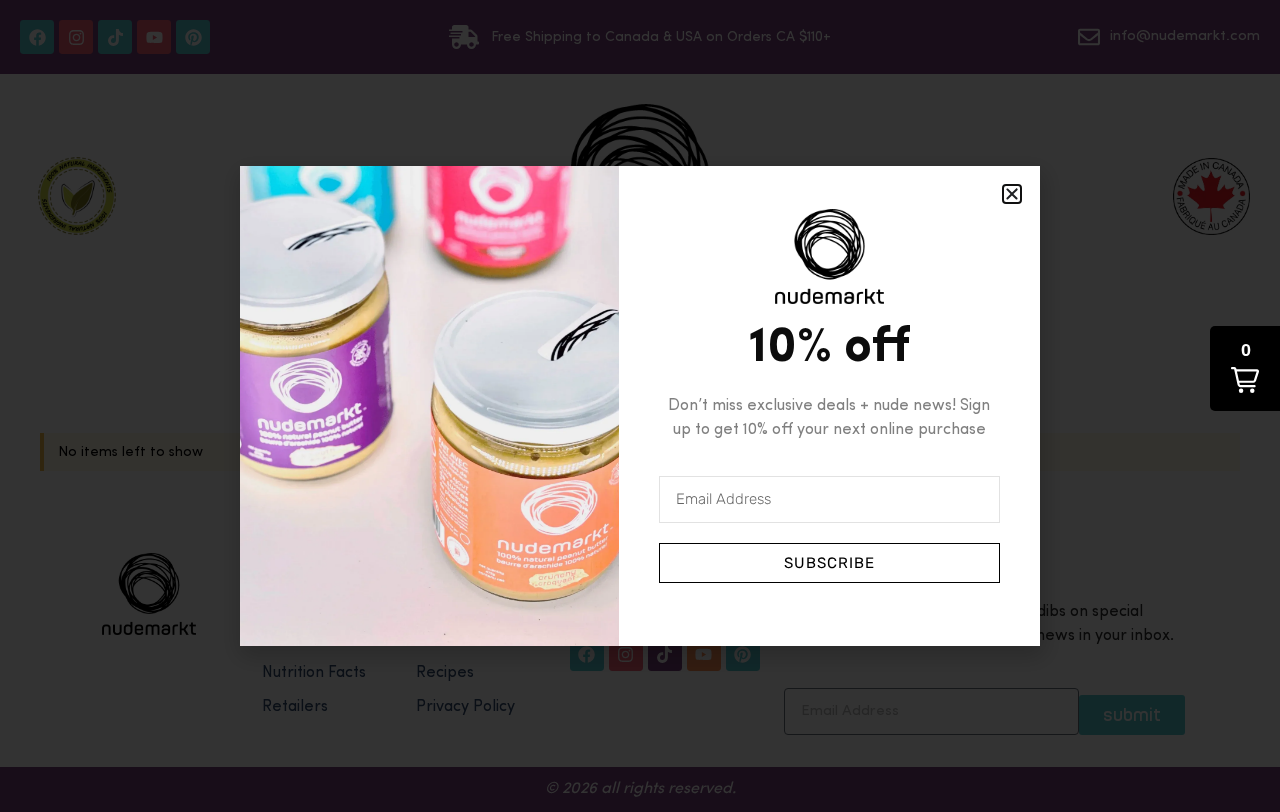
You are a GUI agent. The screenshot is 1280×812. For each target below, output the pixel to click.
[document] (640, 406)
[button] (1245, 368)
